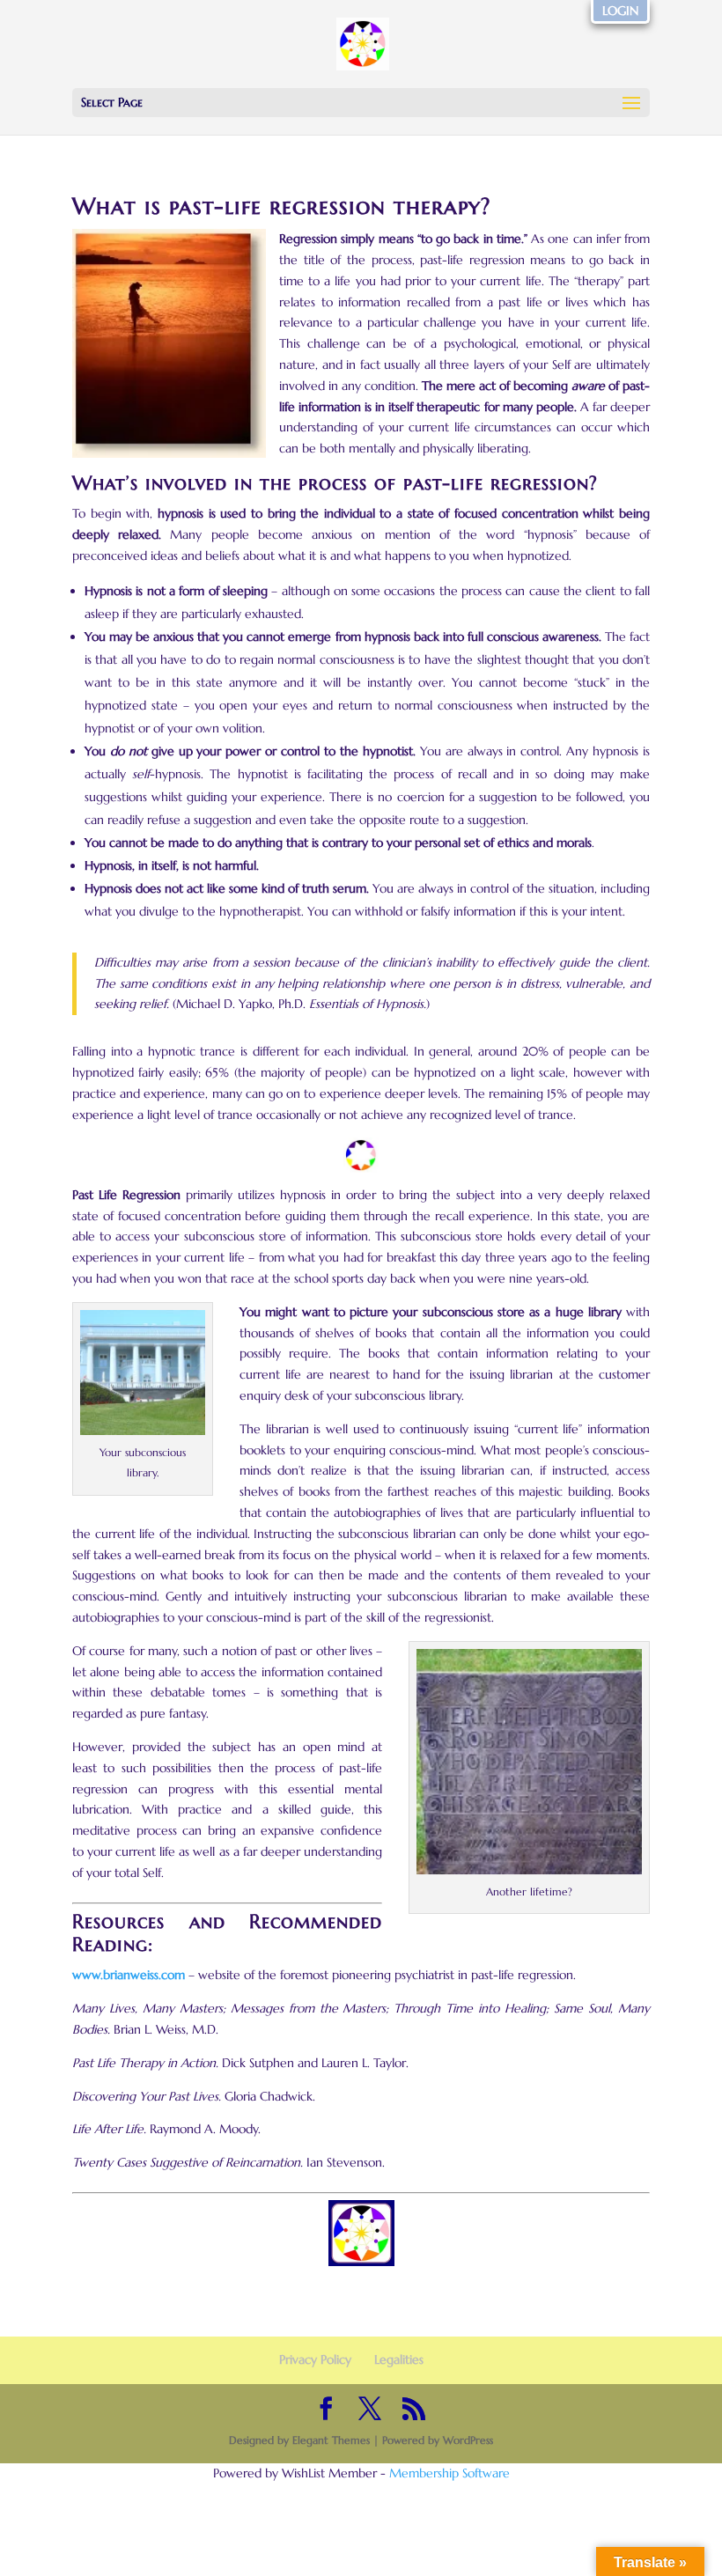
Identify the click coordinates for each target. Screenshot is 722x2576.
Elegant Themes (331, 2440)
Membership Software (449, 2473)
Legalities (399, 2359)
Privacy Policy (315, 2359)
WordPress (468, 2440)
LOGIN (620, 11)
